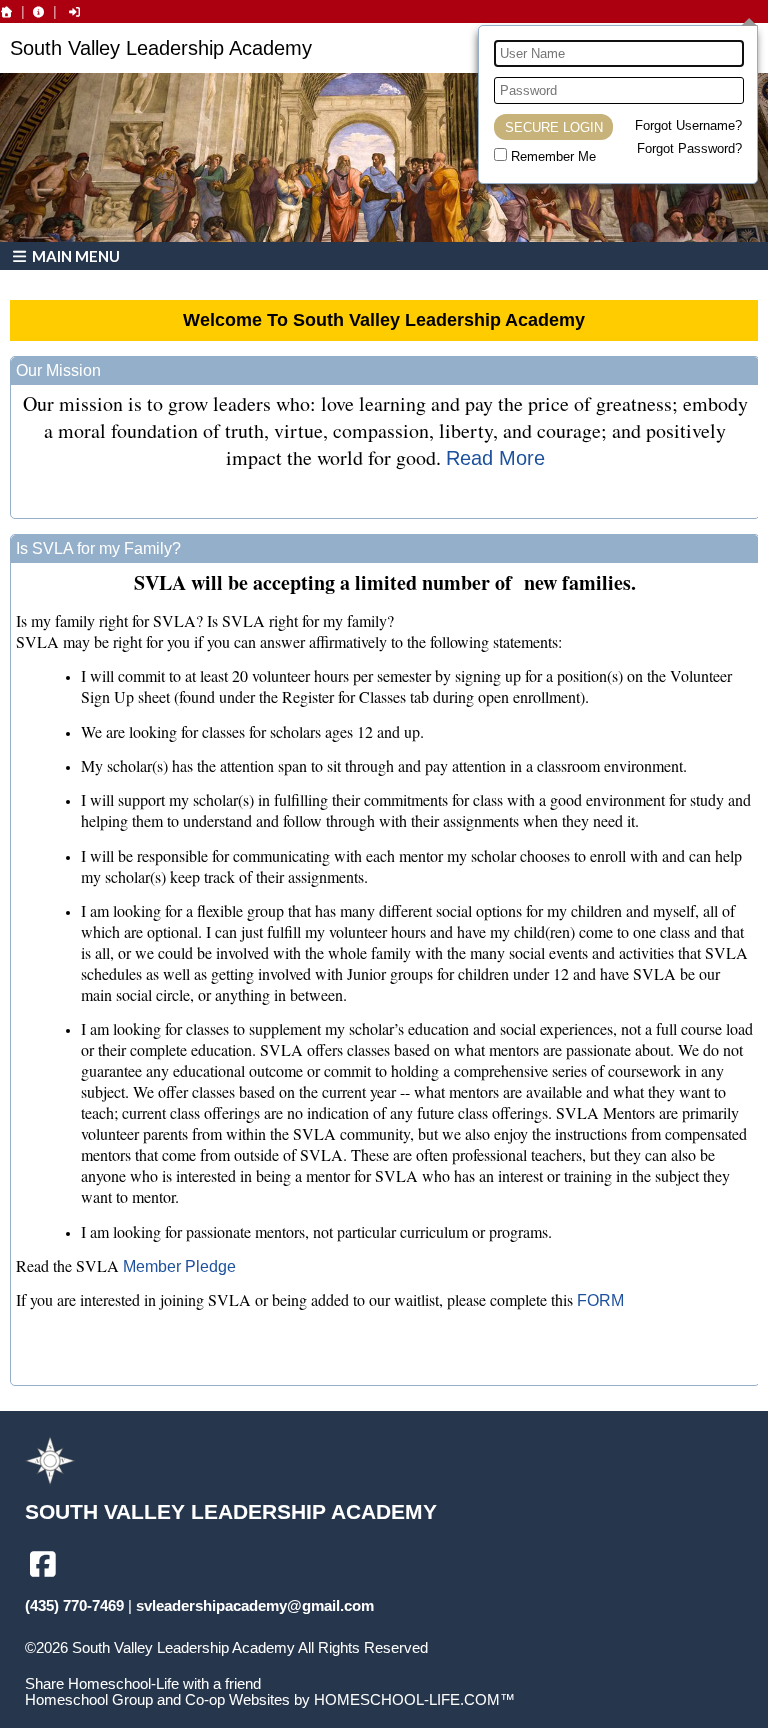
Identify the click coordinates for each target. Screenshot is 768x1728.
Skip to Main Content (108, 1664)
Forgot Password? (689, 148)
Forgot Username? (688, 125)
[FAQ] (39, 12)
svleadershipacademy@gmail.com (255, 1606)
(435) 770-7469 (74, 1606)
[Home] (7, 12)
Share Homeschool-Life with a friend (143, 1684)
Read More (495, 458)
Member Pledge (179, 1266)
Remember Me (553, 156)
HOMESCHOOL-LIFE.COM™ (414, 1700)
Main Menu (74, 256)
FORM (600, 1300)
